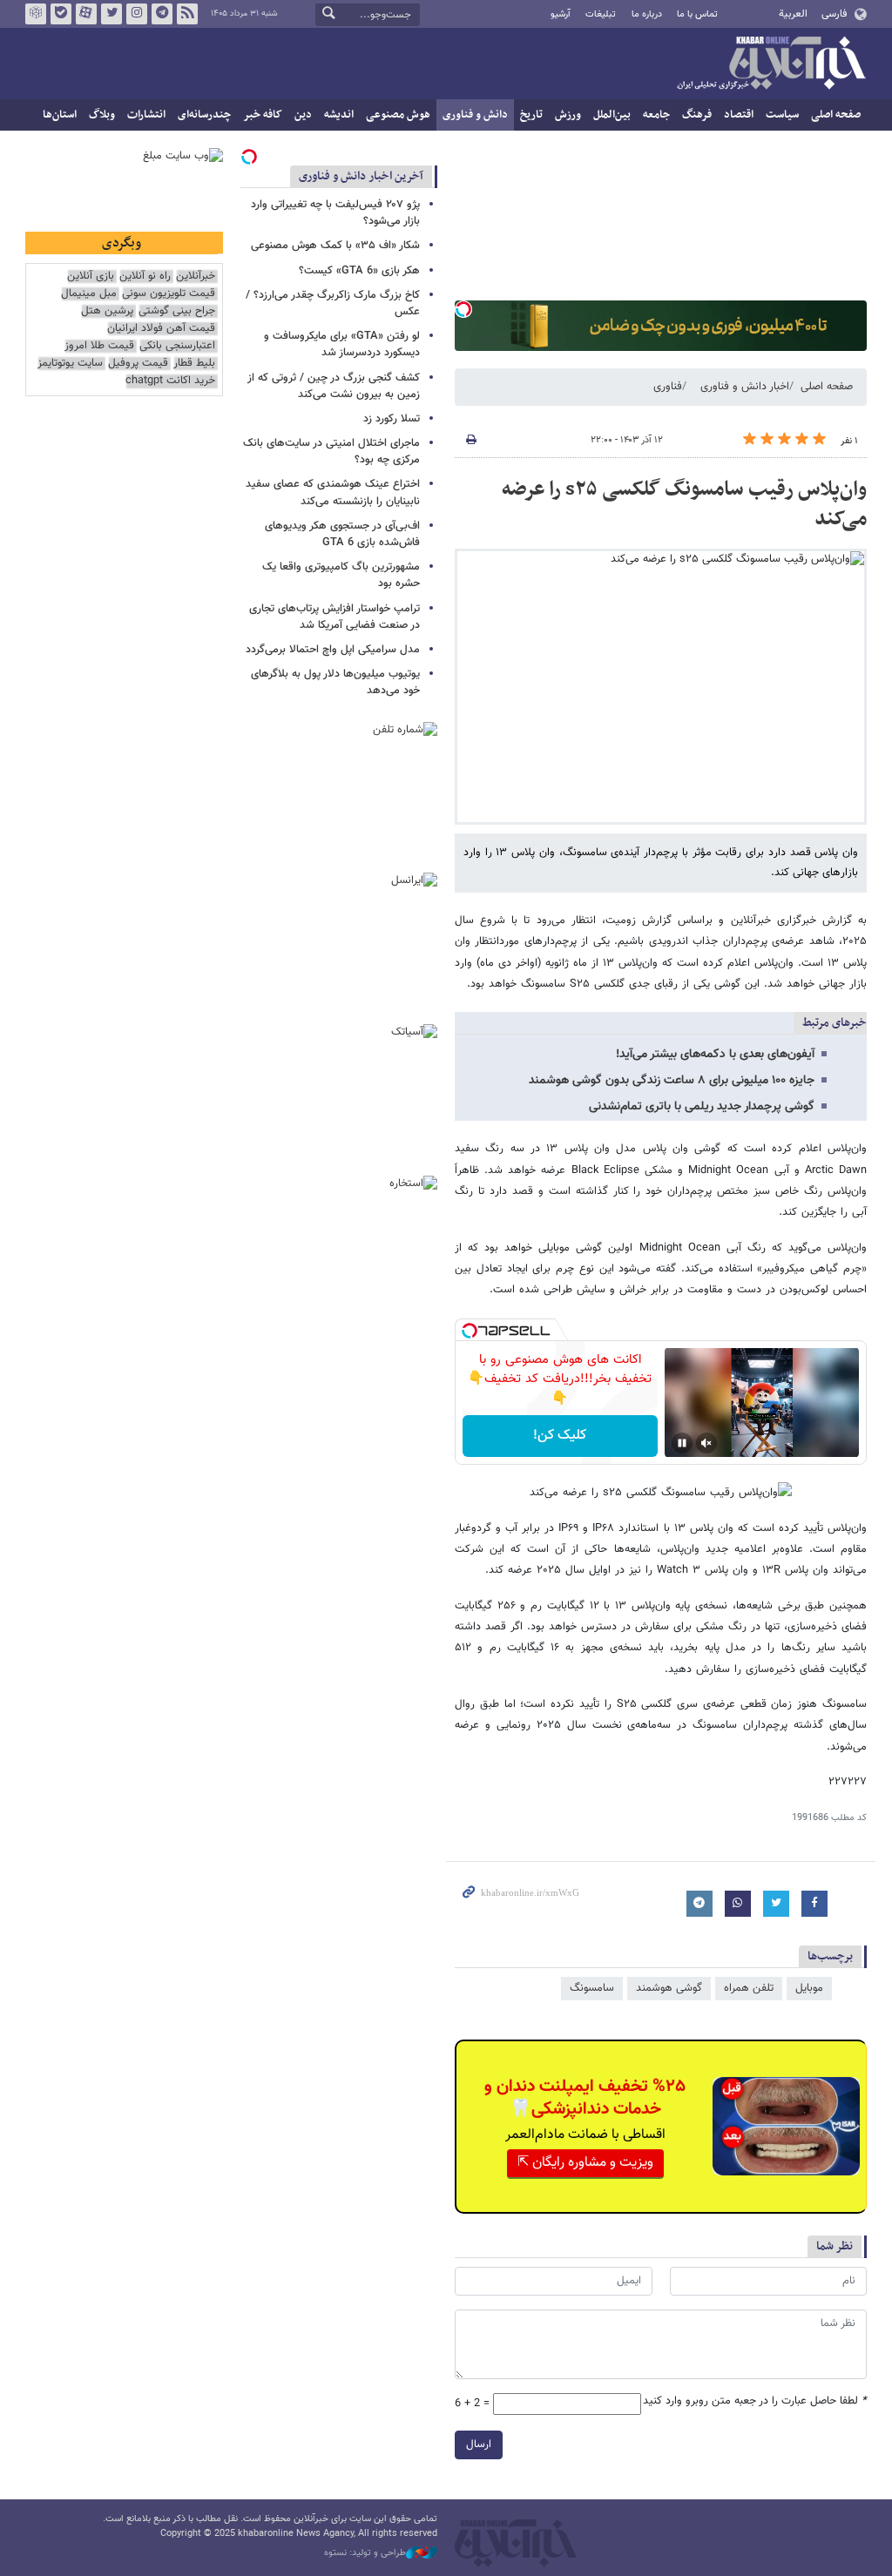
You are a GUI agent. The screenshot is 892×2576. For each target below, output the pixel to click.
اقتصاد (739, 115)
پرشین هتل (107, 311)
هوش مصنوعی (398, 115)
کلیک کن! (560, 1436)
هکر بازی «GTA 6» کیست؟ (359, 271)
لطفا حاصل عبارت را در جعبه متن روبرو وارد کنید (755, 2401)
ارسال (479, 2445)
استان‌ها (60, 115)
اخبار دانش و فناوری (745, 387)
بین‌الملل (612, 115)
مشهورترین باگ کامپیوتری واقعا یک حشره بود (341, 575)
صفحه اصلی (836, 115)
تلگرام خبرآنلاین (162, 14)
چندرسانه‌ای (204, 115)
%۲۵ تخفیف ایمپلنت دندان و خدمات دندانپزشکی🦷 (585, 2098)
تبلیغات (601, 14)
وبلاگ (102, 115)
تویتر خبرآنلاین (111, 14)
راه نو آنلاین (145, 276)
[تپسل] (463, 309)
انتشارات (146, 115)
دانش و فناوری (475, 115)
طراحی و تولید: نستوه (365, 2553)
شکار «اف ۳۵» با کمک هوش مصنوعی (335, 246)
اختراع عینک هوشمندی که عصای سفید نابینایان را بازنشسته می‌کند (333, 492)
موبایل (809, 1988)
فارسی (834, 14)
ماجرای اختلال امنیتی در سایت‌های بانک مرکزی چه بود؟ (331, 452)
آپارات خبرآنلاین (86, 14)
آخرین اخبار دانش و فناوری (361, 176)
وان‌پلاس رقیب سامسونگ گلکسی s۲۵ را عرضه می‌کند (684, 504)
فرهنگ (697, 115)
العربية (793, 14)
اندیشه (339, 115)
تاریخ (531, 115)
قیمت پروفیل (138, 364)
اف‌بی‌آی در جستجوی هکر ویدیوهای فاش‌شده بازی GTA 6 (342, 534)
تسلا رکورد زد (392, 419)
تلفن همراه (749, 1988)
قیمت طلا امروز (99, 346)
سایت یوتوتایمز (70, 364)
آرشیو (561, 14)
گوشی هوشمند (669, 1988)
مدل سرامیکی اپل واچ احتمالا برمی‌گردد (333, 650)
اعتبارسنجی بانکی (177, 346)
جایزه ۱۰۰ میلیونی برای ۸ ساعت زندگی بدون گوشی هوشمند (672, 1081)
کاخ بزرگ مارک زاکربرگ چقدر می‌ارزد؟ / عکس (333, 303)
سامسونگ (592, 1988)
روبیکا (36, 14)
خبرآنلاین (771, 64)
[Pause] (682, 1443)
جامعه (656, 115)
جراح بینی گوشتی (177, 311)
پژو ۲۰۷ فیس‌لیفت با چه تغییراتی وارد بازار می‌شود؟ (335, 213)
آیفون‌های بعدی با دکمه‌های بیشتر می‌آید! (715, 1055)
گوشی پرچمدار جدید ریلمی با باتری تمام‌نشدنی (702, 1107)
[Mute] (706, 1443)
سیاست (782, 115)
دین (303, 115)
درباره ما (647, 14)
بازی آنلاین (91, 276)
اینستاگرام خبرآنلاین (137, 14)
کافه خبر (263, 115)
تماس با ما (697, 14)
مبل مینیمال (89, 294)
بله (61, 14)
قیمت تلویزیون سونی (169, 294)
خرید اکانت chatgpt (170, 381)
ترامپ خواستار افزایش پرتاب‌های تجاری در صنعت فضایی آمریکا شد (334, 617)
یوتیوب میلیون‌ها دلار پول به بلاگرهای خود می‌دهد (335, 682)
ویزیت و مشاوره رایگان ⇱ (585, 2163)
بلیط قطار (194, 364)
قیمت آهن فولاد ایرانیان (161, 329)
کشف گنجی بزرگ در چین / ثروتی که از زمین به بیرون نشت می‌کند (334, 386)
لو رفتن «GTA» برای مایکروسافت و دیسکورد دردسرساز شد (342, 344)
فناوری (668, 387)
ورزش (568, 115)
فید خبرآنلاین (187, 14)
